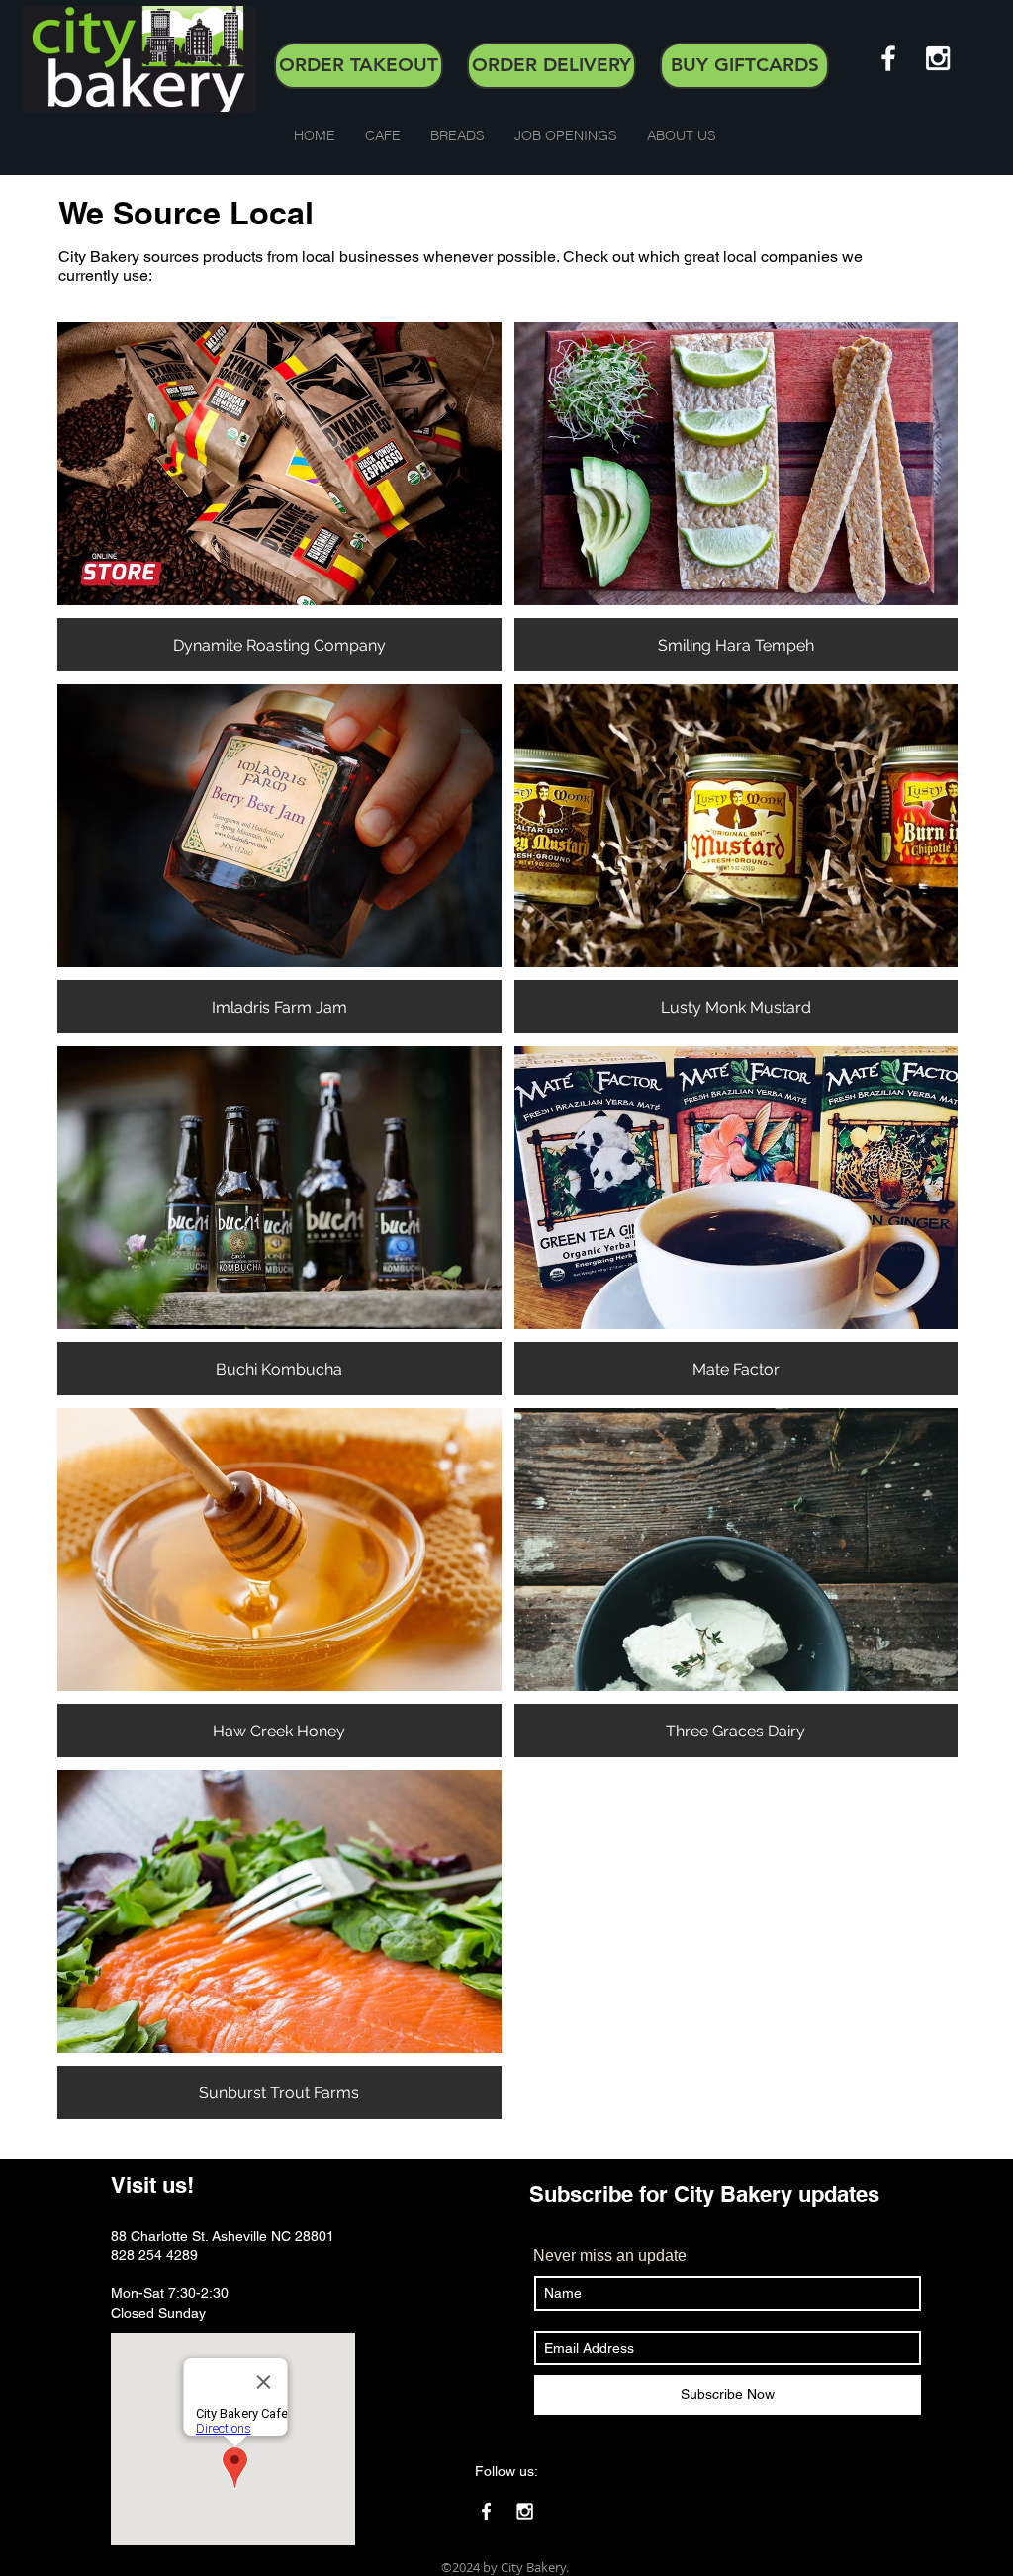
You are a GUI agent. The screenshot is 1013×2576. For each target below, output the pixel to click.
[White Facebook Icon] (888, 58)
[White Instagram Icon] (938, 58)
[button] (383, 136)
